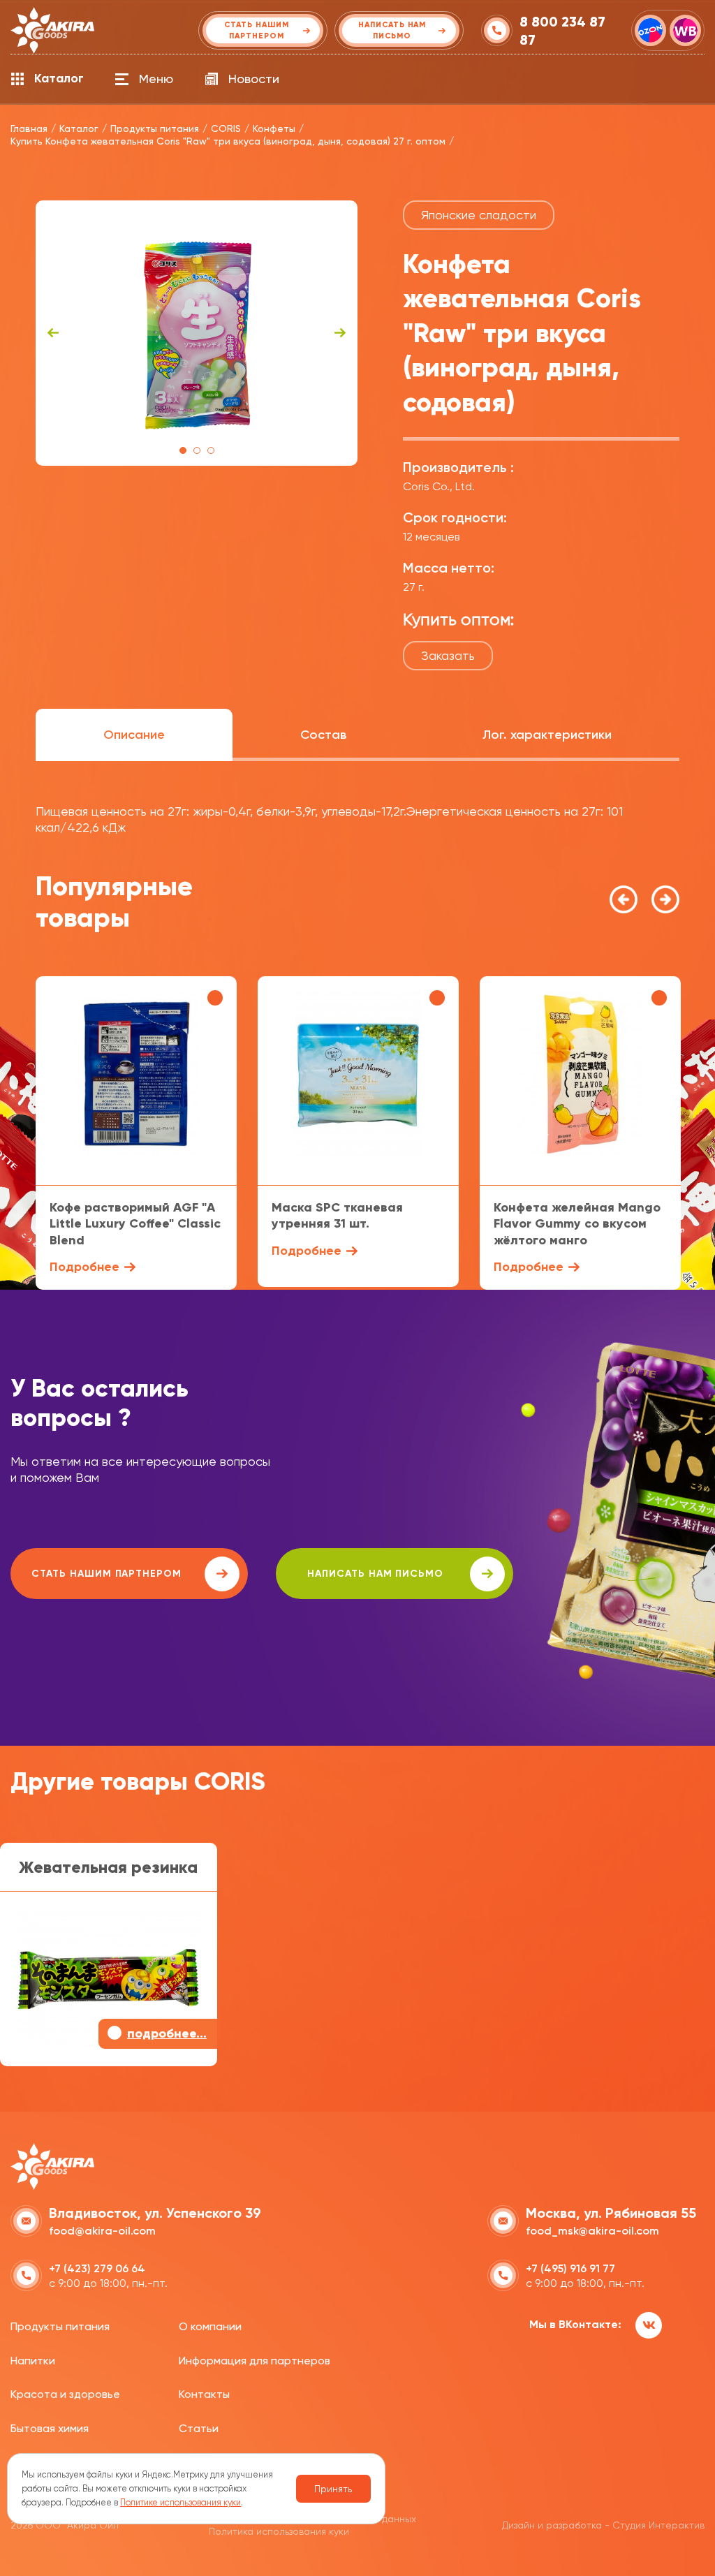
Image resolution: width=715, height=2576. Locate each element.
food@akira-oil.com (102, 2231)
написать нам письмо (375, 1574)
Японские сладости (479, 215)
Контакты (204, 2394)
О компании (210, 2326)
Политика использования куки (279, 2531)
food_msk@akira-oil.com (592, 2231)
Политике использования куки (180, 2502)
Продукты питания (60, 2326)
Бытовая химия (50, 2428)
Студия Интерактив (658, 2525)
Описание (134, 735)
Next (340, 333)
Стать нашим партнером (106, 1574)
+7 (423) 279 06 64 (97, 2268)
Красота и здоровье (65, 2394)
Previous (53, 333)
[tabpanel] (197, 333)
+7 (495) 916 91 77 (570, 2268)
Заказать (448, 655)
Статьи (199, 2428)
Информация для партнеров (255, 2361)
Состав (323, 735)
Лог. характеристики (547, 735)
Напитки (33, 2361)
